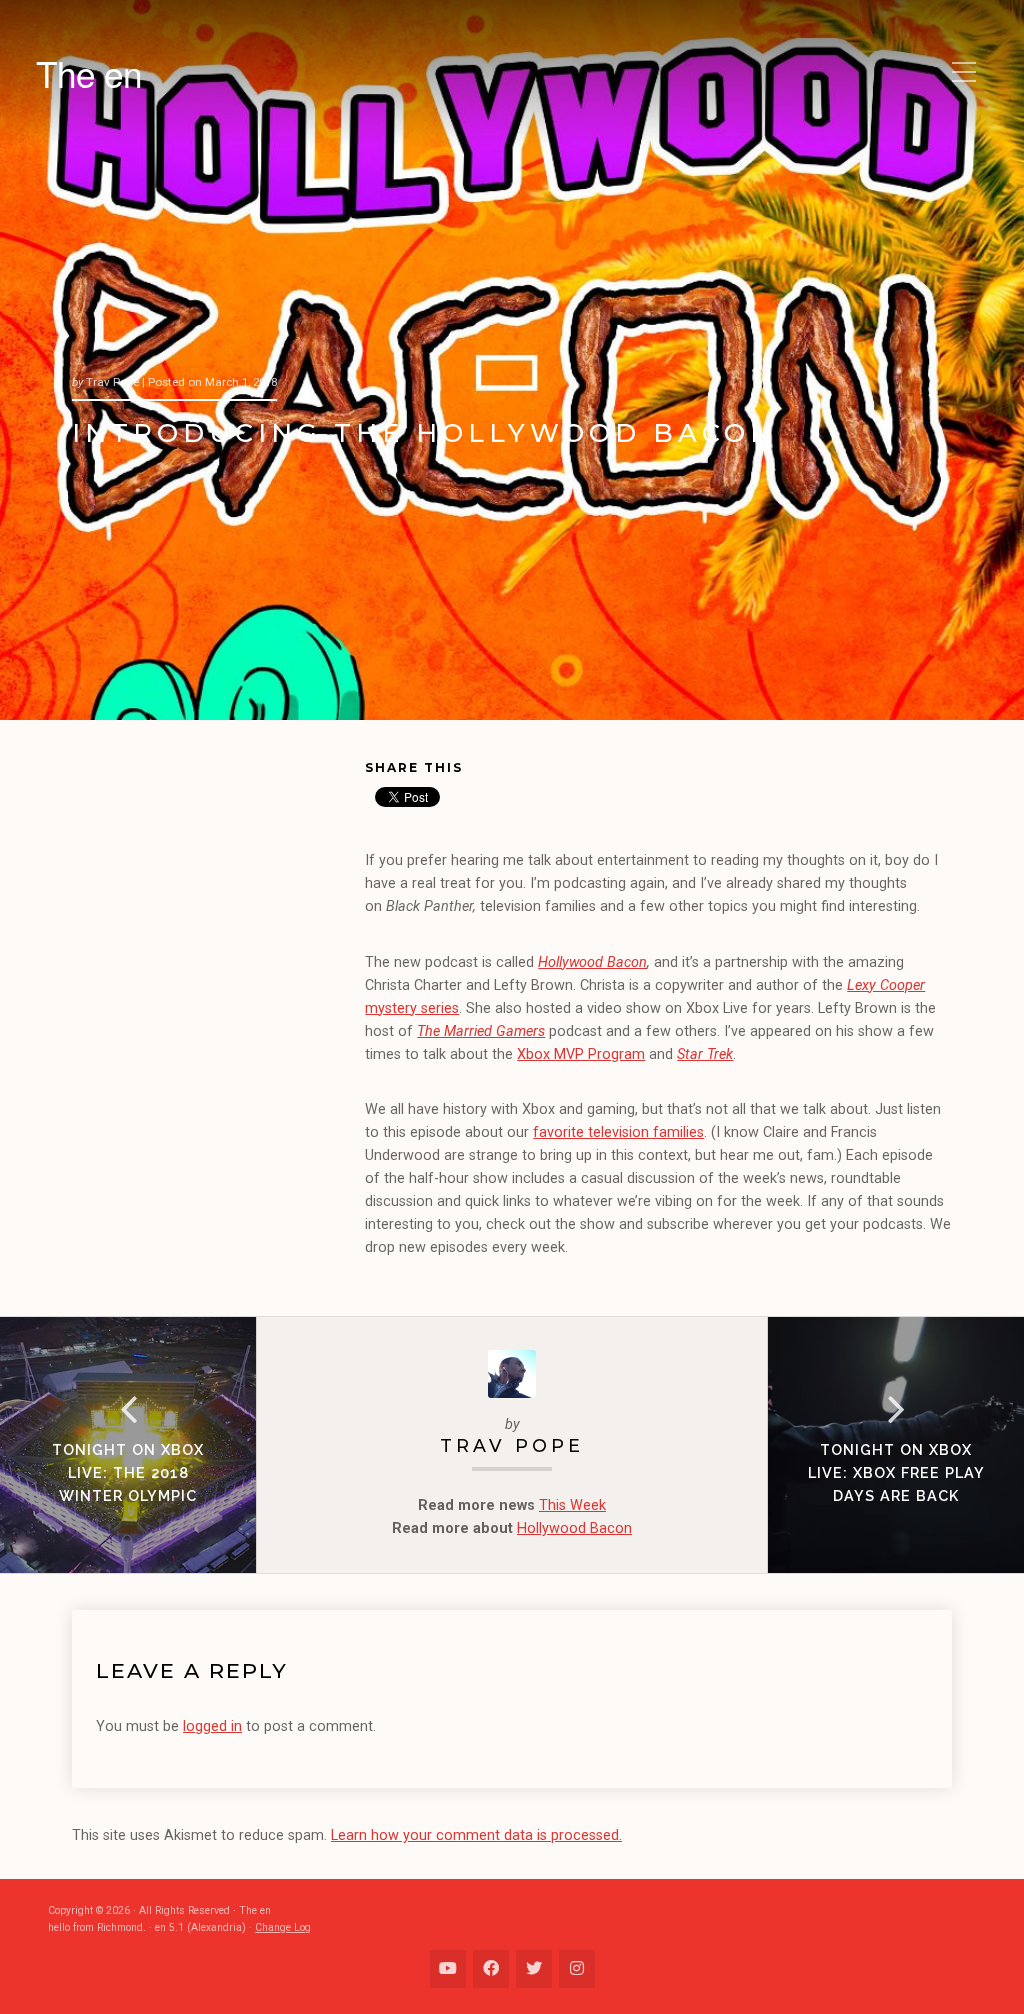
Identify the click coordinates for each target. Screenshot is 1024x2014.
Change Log (283, 1927)
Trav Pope (512, 1445)
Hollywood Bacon (592, 962)
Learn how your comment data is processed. (476, 1835)
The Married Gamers (481, 1031)
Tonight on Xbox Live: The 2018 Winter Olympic (128, 1472)
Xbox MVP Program (581, 1054)
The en (89, 73)
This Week (572, 1505)
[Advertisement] (218, 891)
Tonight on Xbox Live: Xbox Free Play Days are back (896, 1472)
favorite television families (618, 1132)
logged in (212, 1726)
